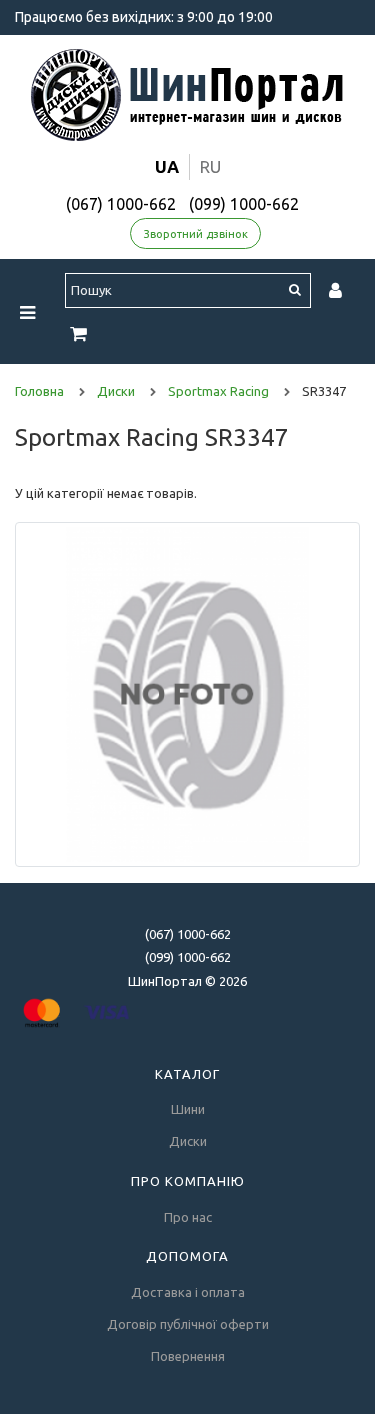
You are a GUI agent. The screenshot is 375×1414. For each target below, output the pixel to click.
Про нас (188, 1217)
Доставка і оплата (188, 1292)
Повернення (188, 1356)
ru (210, 166)
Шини (188, 1109)
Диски (188, 1141)
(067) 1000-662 (121, 204)
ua (167, 166)
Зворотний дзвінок (196, 234)
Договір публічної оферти (188, 1324)
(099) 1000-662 (244, 204)
